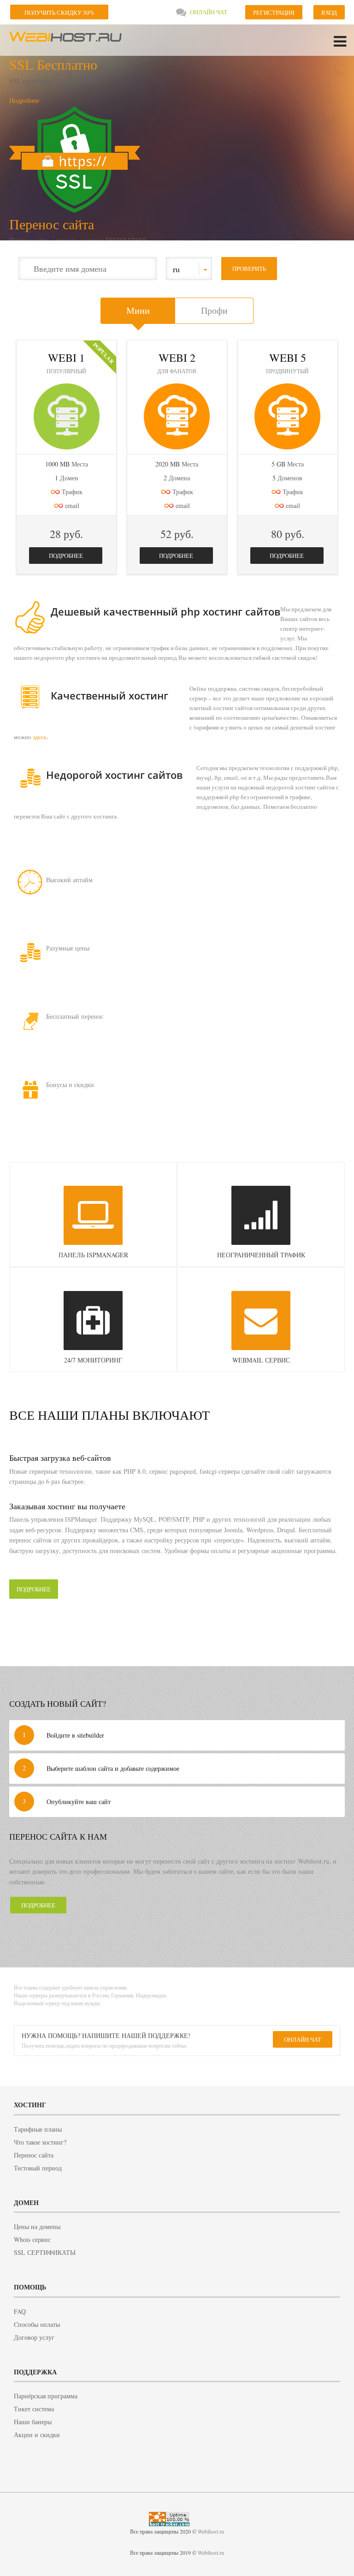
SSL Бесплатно (53, 64)
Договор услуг (34, 2337)
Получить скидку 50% (59, 12)
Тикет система (34, 2409)
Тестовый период (38, 2168)
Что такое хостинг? (40, 2142)
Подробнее (24, 100)
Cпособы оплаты (37, 2324)
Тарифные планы (38, 2129)
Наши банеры (33, 2422)
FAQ (20, 2311)
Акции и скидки (37, 2435)
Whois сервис (32, 2239)
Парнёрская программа (46, 2396)
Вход (329, 12)
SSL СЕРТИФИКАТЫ (45, 2252)
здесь (40, 737)
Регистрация (274, 12)
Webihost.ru (67, 40)
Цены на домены (37, 2226)
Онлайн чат (209, 12)
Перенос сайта (52, 224)
